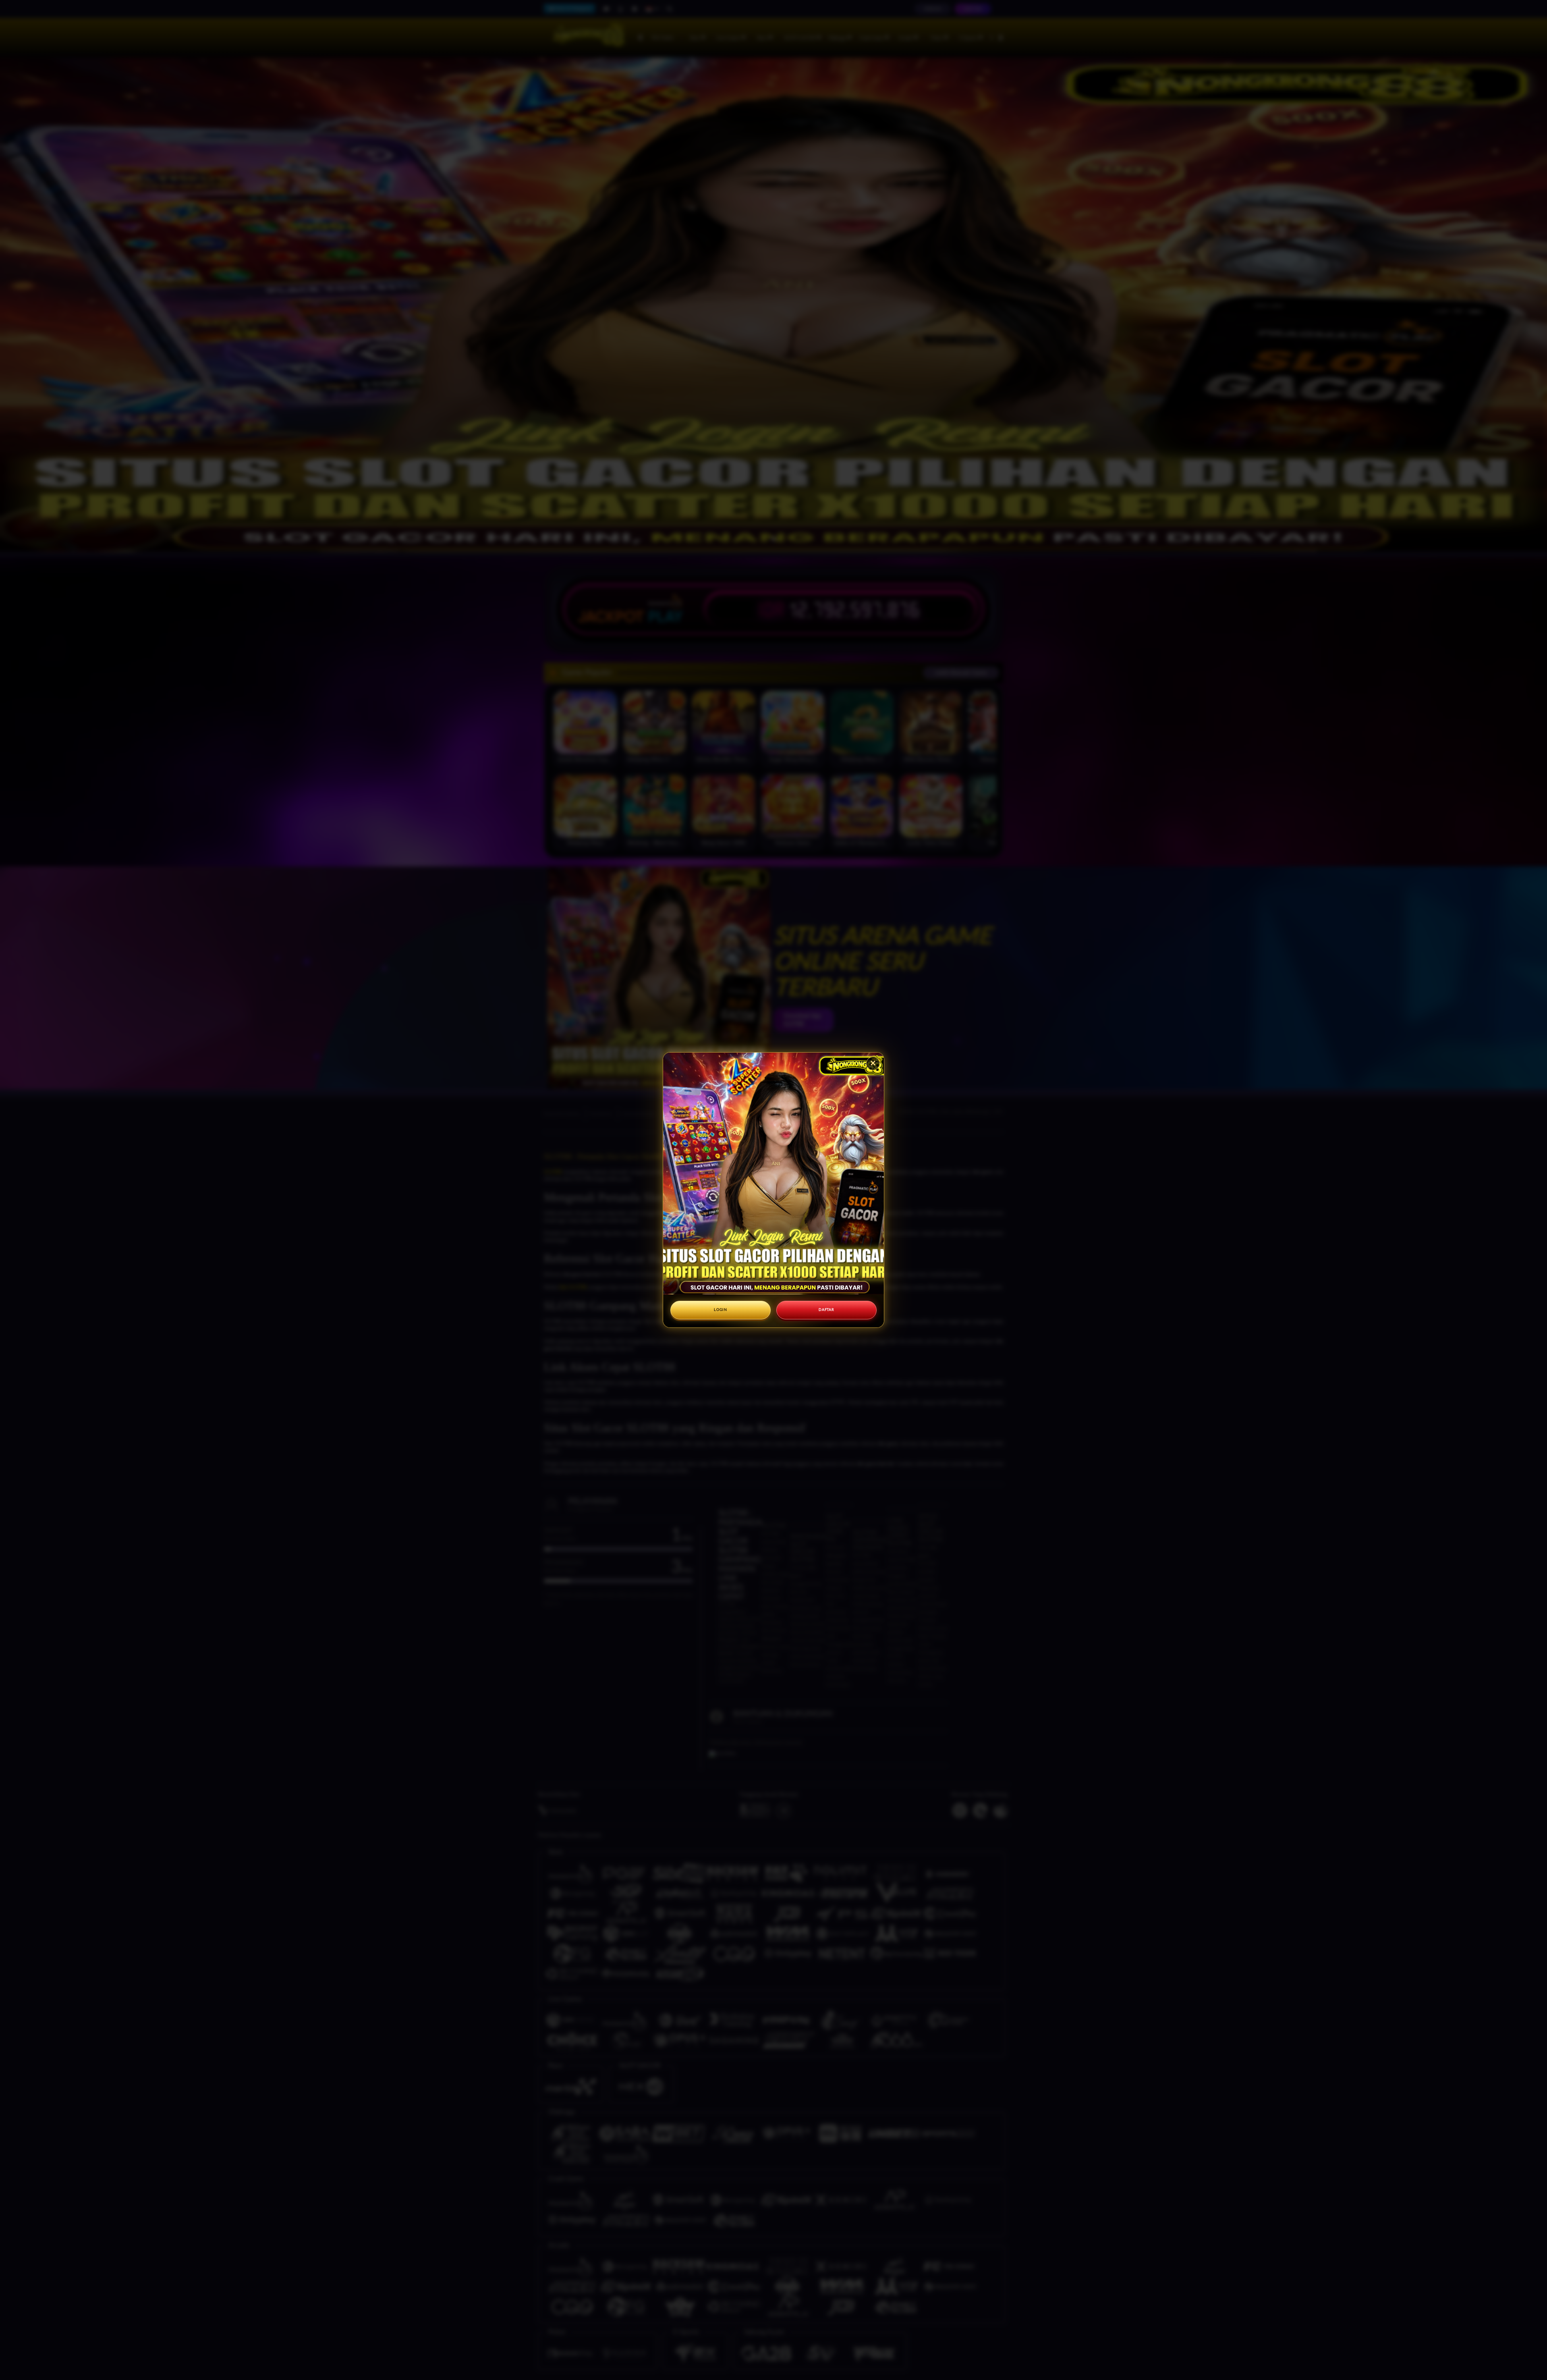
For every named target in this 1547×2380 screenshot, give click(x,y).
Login (721, 1310)
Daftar (826, 1310)
